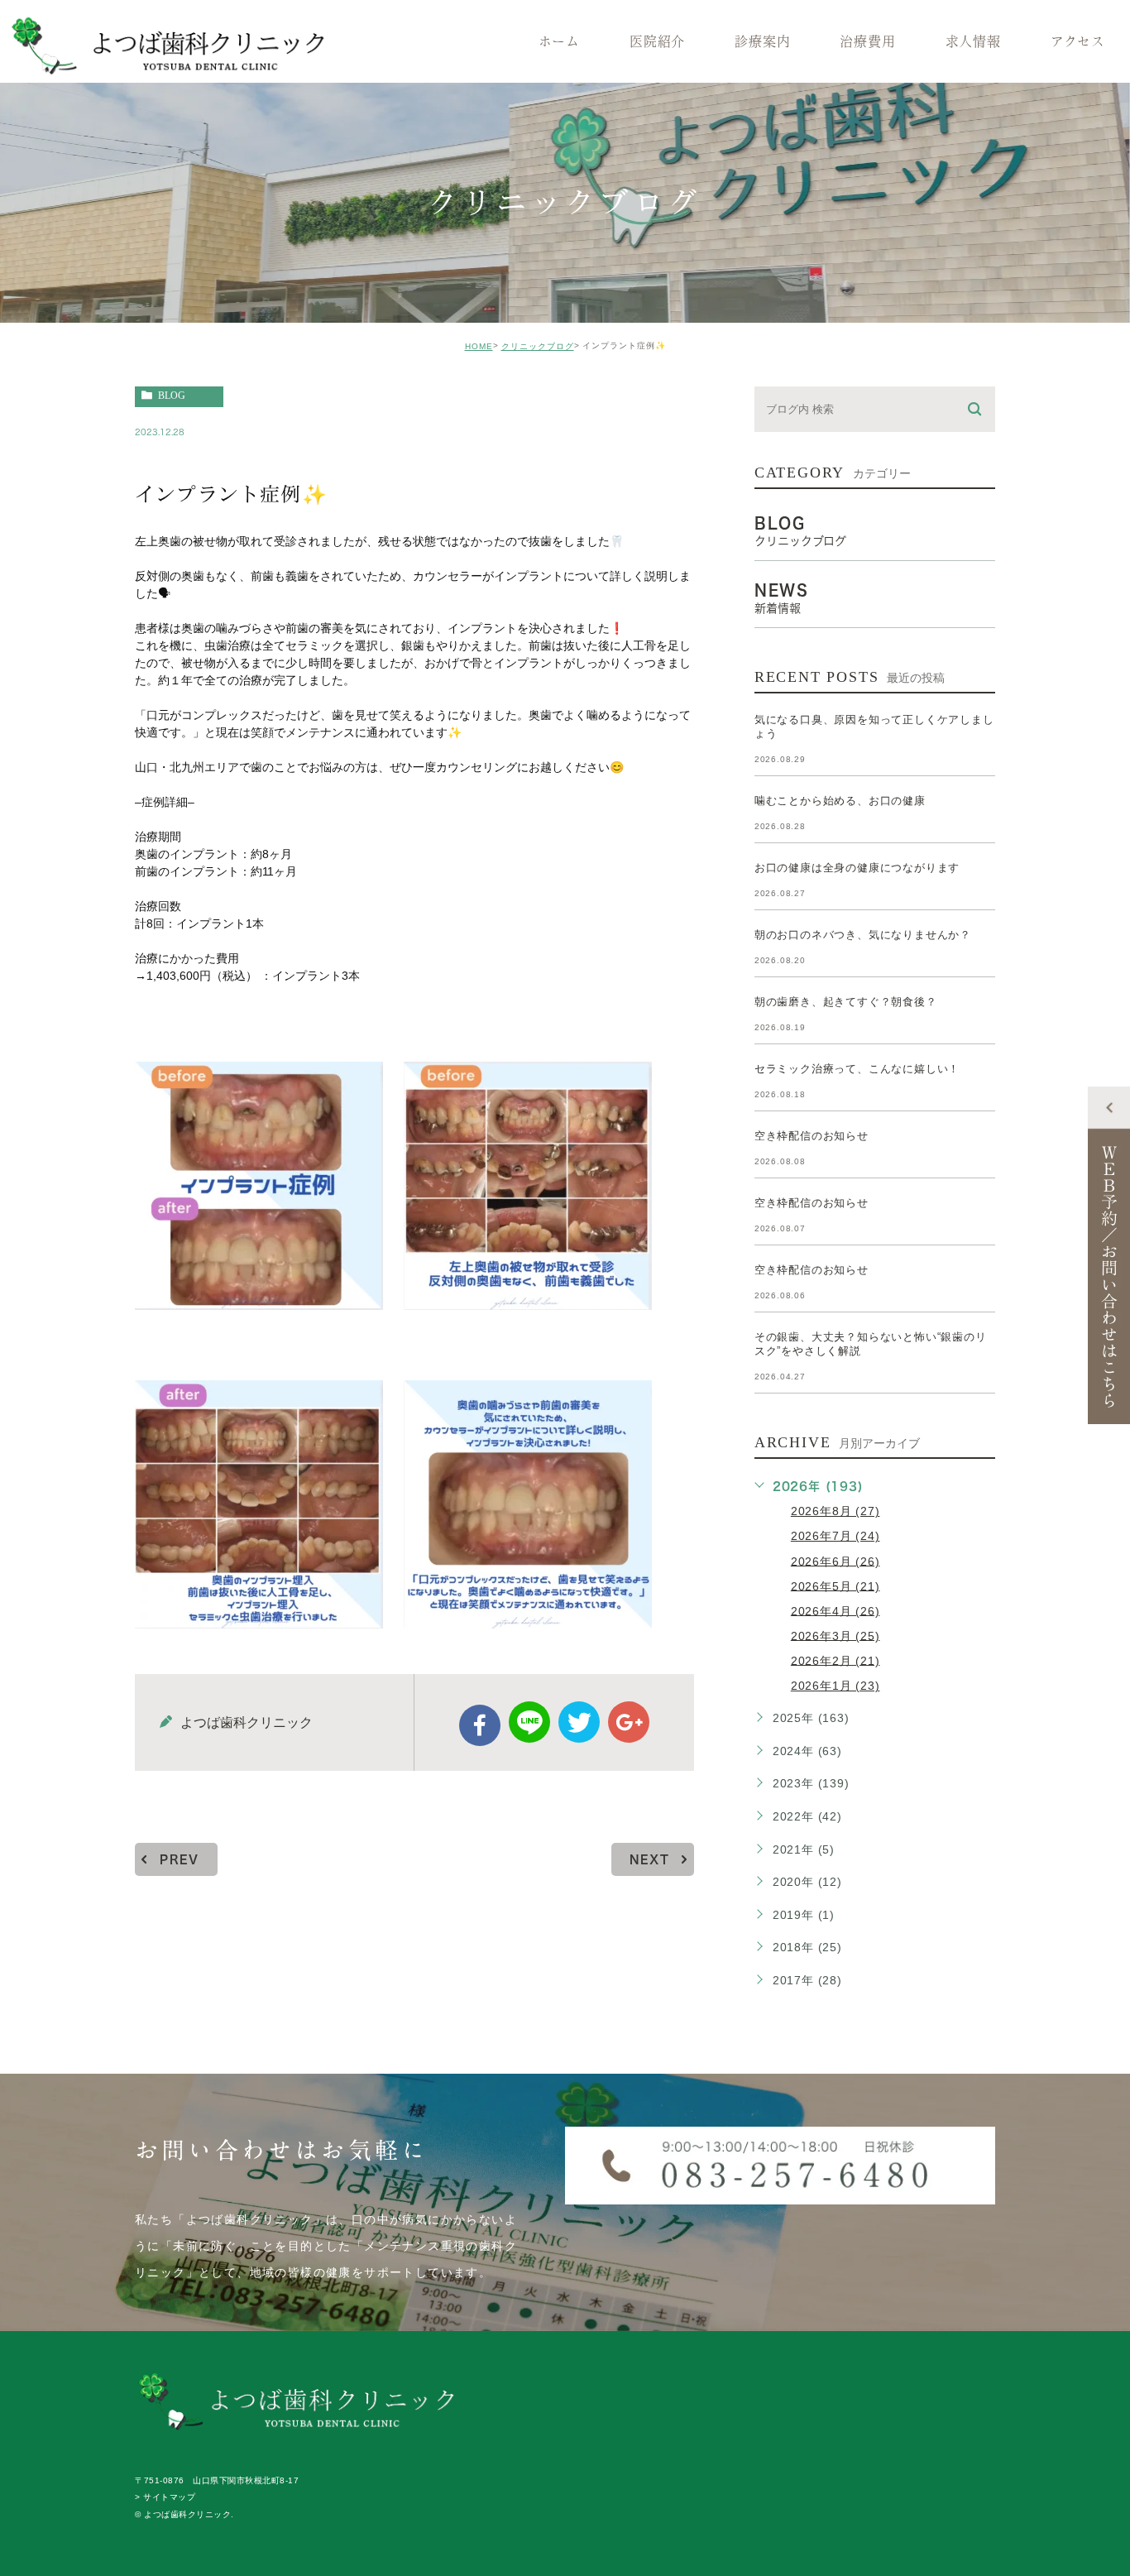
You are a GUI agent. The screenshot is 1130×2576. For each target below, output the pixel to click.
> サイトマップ (165, 2498)
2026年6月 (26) (836, 1561)
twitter (579, 1722)
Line (529, 1722)
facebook (480, 1725)
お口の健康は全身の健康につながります (857, 868)
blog (172, 396)
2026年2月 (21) (836, 1660)
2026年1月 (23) (836, 1686)
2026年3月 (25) (836, 1635)
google (629, 1722)
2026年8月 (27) (836, 1511)
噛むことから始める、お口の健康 (840, 801)
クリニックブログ (538, 346)
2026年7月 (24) (836, 1536)
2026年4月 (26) (836, 1610)
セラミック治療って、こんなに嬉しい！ (857, 1069)
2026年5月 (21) (836, 1585)
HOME (479, 346)
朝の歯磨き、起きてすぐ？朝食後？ (846, 1002)
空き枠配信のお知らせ (812, 1136)
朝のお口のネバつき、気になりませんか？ (863, 935)
